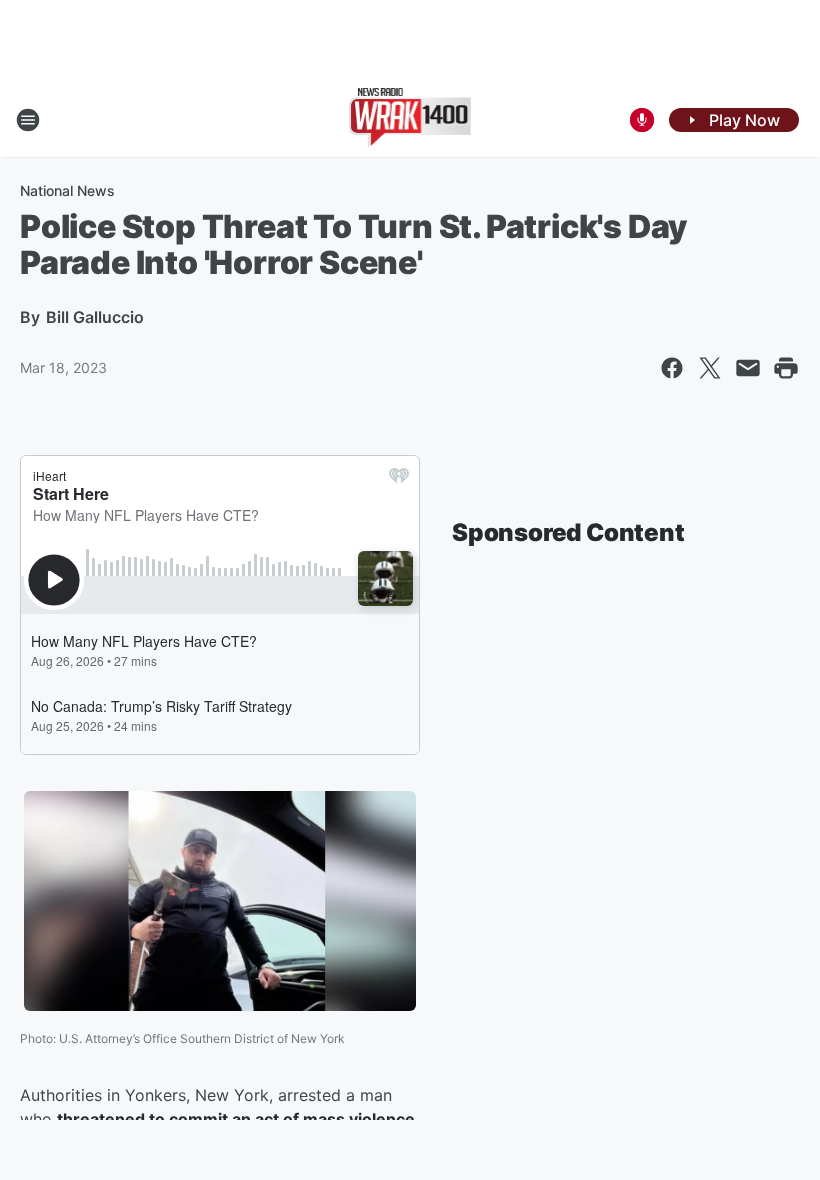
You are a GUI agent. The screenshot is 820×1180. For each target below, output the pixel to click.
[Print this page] (786, 368)
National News (67, 190)
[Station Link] (410, 120)
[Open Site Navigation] (28, 120)
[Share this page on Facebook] (672, 368)
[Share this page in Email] (748, 368)
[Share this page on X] (710, 368)
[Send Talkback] (642, 120)
